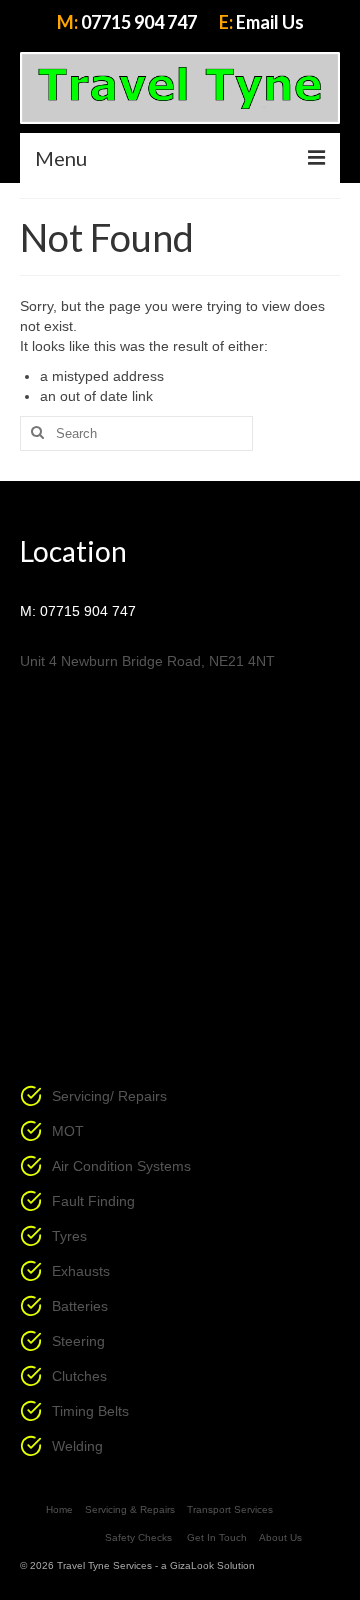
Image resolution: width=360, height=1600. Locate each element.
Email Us (270, 22)
